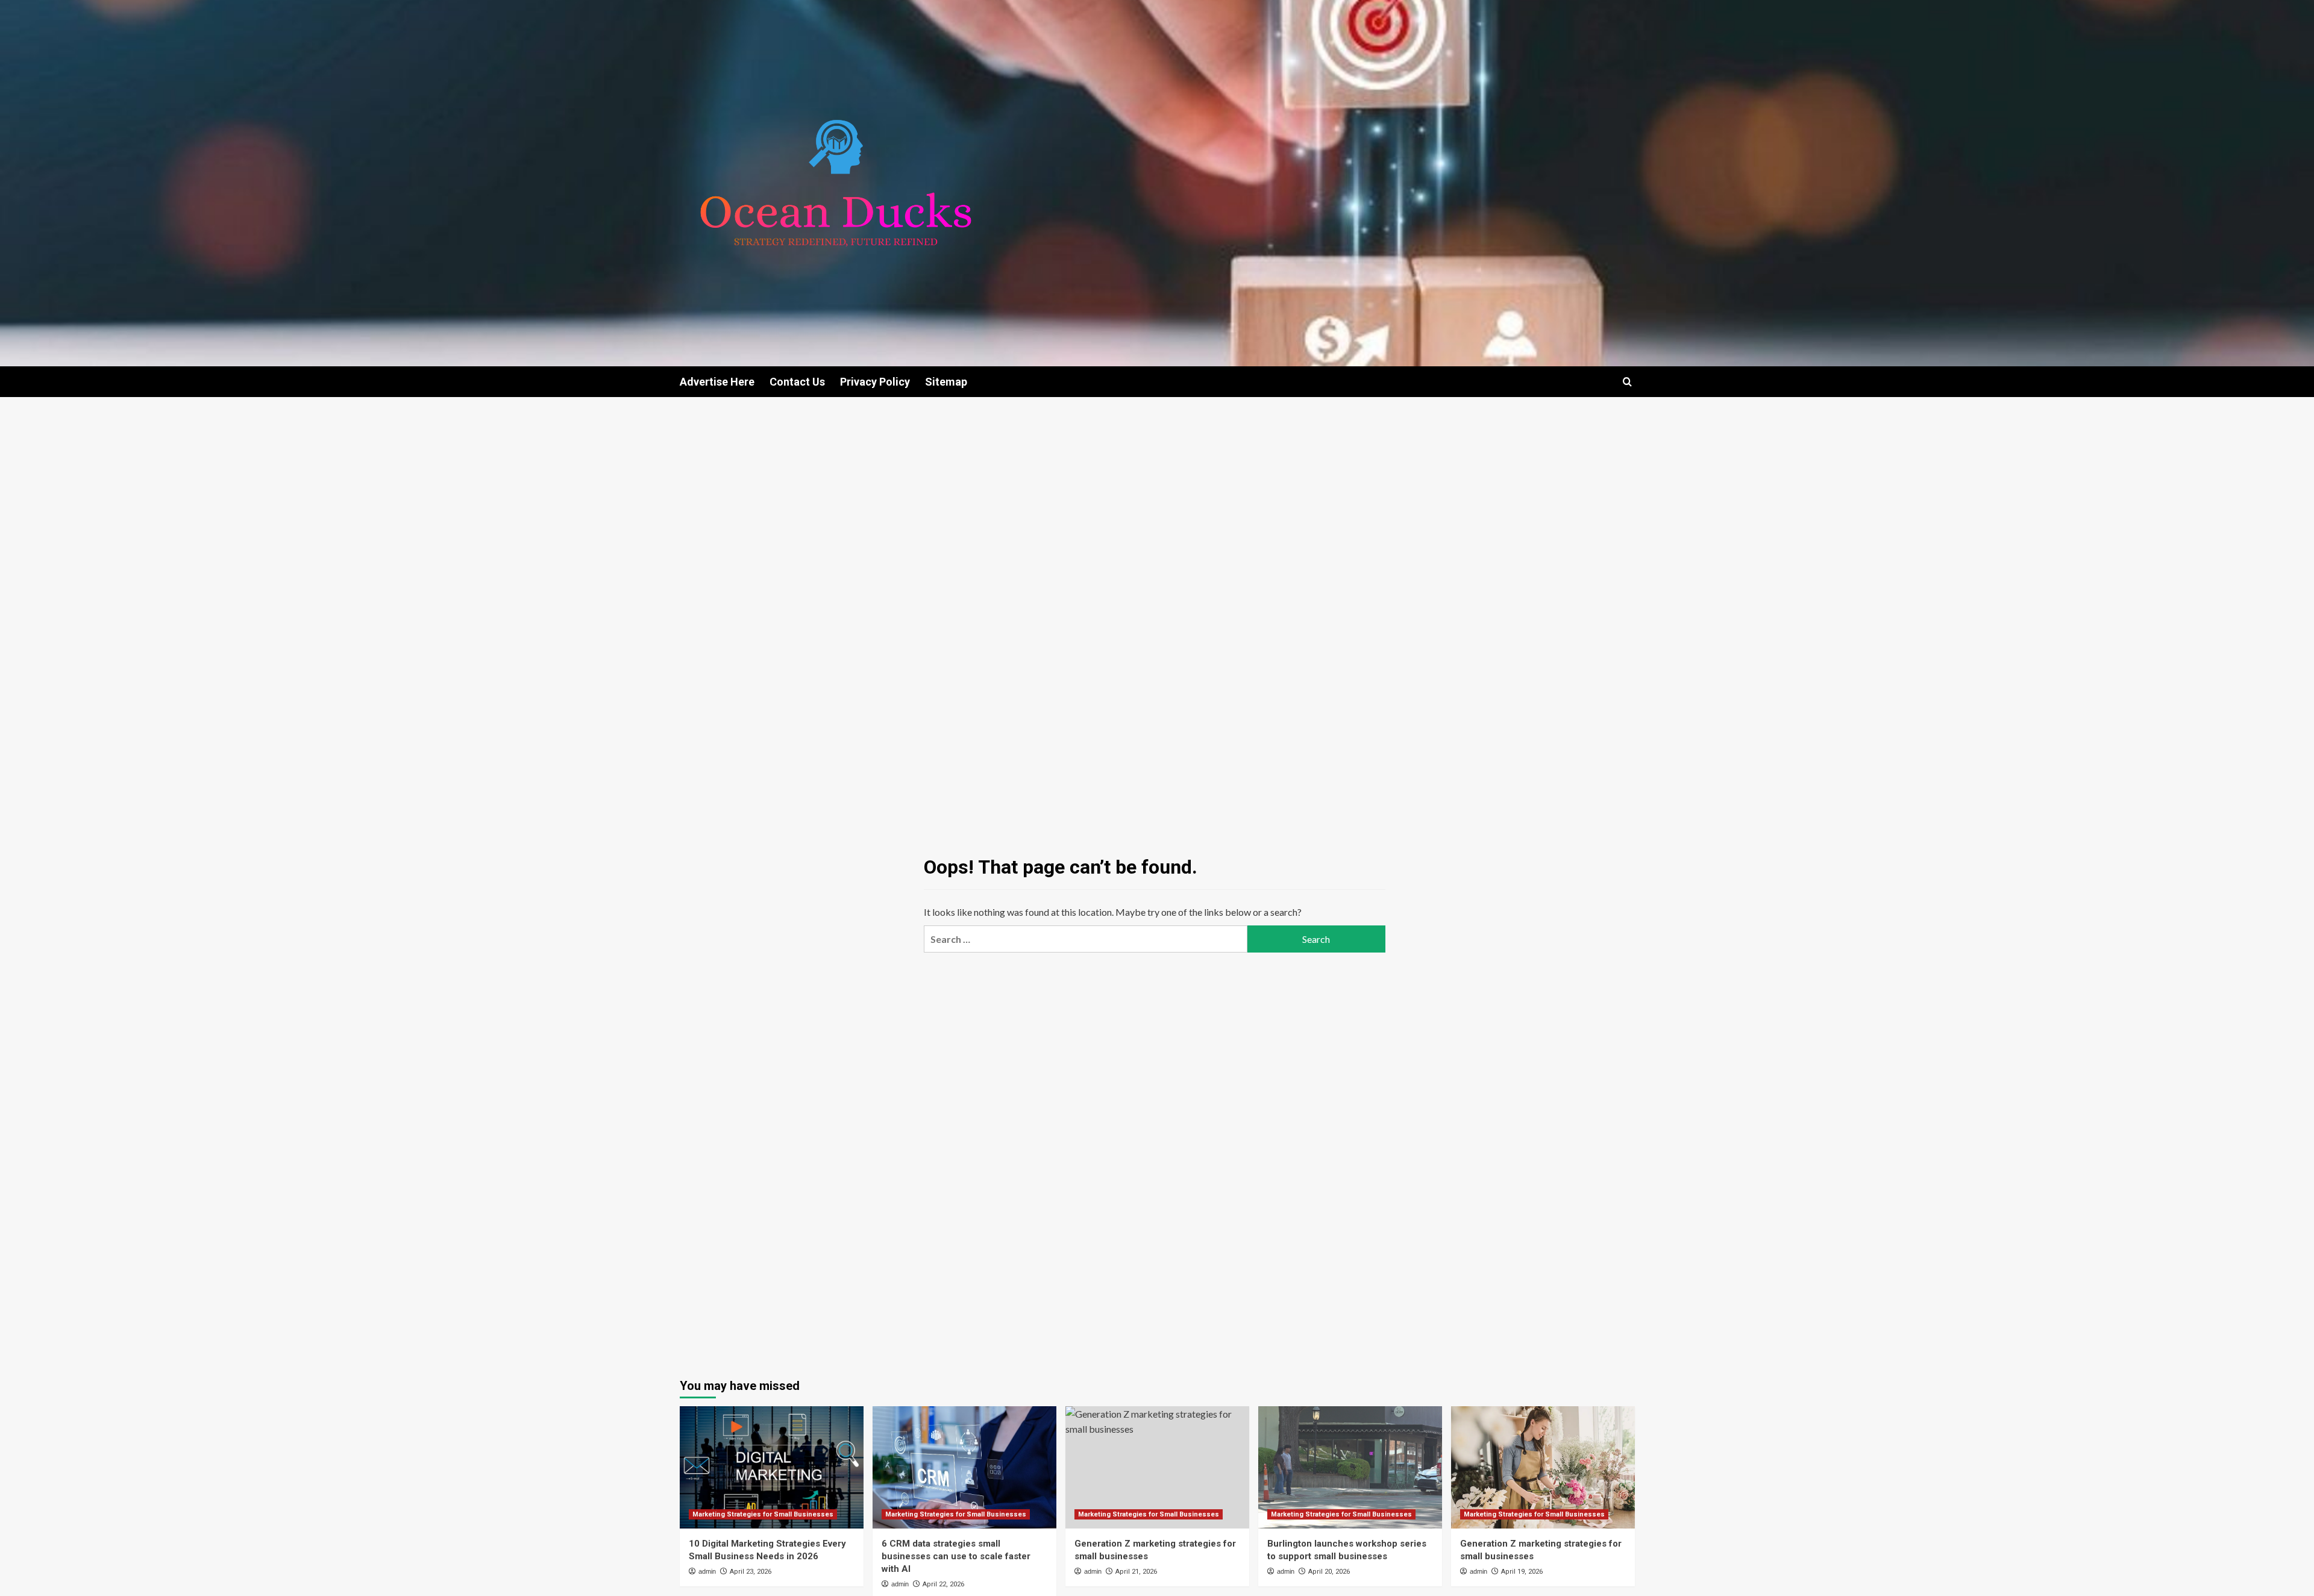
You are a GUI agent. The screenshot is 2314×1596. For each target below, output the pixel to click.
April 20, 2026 (1329, 1572)
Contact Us (797, 382)
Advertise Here (717, 382)
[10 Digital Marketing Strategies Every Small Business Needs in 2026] (772, 1467)
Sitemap (946, 382)
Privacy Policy (875, 382)
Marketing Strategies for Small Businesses (763, 1514)
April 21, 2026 (1136, 1572)
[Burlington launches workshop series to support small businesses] (1350, 1467)
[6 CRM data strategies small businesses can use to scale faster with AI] (964, 1467)
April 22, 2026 (943, 1584)
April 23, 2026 (751, 1572)
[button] (1627, 382)
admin (707, 1571)
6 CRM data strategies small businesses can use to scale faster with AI (956, 1556)
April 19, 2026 (1522, 1572)
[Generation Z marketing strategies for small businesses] (1157, 1467)
